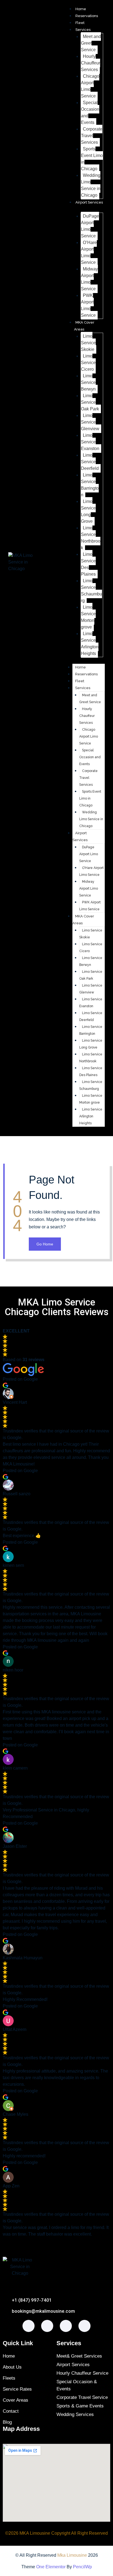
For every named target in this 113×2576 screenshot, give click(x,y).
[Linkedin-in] (84, 2326)
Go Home (45, 1244)
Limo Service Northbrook (91, 538)
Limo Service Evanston (90, 442)
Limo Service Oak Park (90, 402)
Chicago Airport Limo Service (90, 86)
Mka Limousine (72, 2555)
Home (81, 9)
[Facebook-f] (29, 2326)
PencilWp (82, 2567)
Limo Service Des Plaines (88, 564)
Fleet (80, 23)
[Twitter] (66, 2326)
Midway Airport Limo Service (89, 279)
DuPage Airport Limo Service (90, 226)
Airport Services (80, 836)
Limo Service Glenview (90, 422)
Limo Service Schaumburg (91, 591)
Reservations (87, 16)
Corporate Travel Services (92, 136)
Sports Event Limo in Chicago (92, 159)
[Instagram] (47, 2326)
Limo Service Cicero (88, 363)
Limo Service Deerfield (90, 462)
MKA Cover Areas (83, 920)
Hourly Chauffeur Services (91, 63)
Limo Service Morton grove (88, 617)
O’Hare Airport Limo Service (89, 252)
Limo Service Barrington (90, 485)
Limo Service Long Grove (88, 511)
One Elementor (51, 2567)
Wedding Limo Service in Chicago (91, 185)
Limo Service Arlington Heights (90, 644)
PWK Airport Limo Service (88, 305)
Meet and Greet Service (91, 43)
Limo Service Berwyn (88, 382)
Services (83, 30)
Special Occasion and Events (90, 113)
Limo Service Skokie (88, 343)
